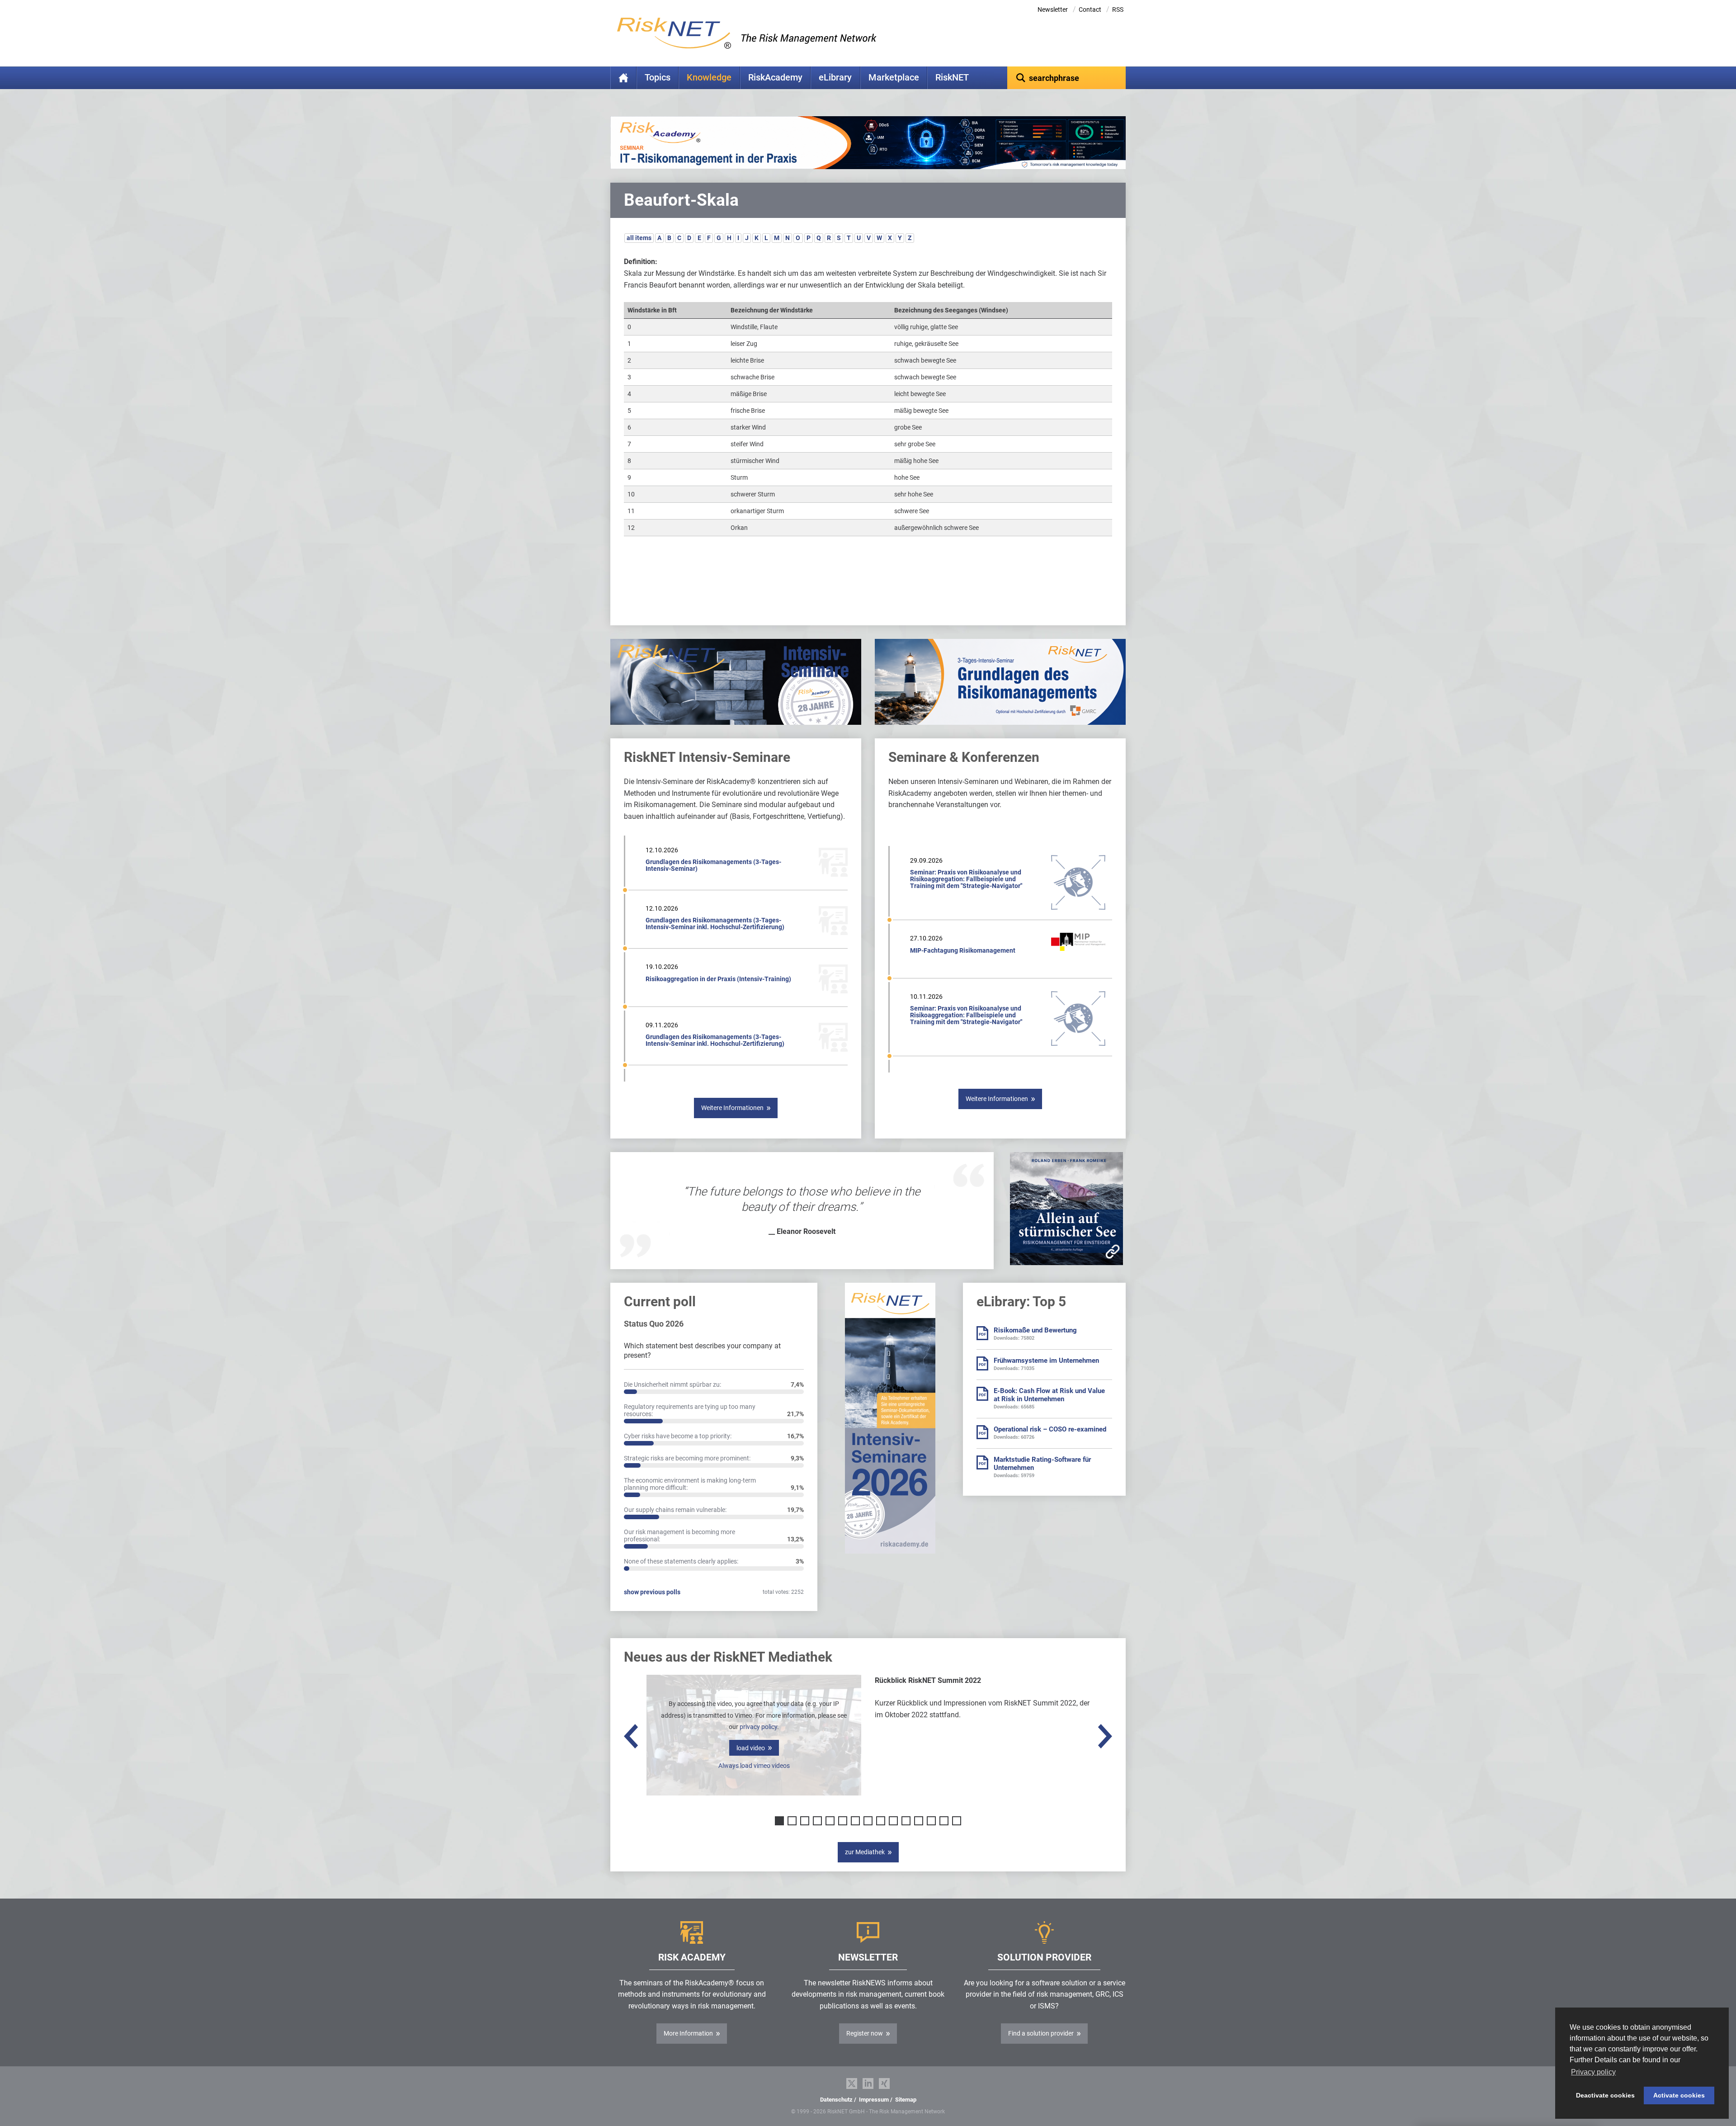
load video (751, 1748)
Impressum (874, 2100)
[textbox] (1067, 78)
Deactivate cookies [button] (1605, 2095)
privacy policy (758, 1727)
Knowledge (709, 78)
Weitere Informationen (732, 1108)
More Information (688, 2033)
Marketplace (894, 78)
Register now (865, 2033)
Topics (658, 78)
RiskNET (952, 78)
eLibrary (835, 78)
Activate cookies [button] (1679, 2095)
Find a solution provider (1041, 2033)
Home (623, 78)
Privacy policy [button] (1593, 2072)
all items (639, 238)
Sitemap (906, 2100)
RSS (1118, 9)
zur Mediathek (865, 1852)
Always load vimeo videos (754, 1766)
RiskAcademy (775, 78)
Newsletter (1053, 9)
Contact (1090, 9)
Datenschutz (836, 2100)
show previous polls (652, 1592)
